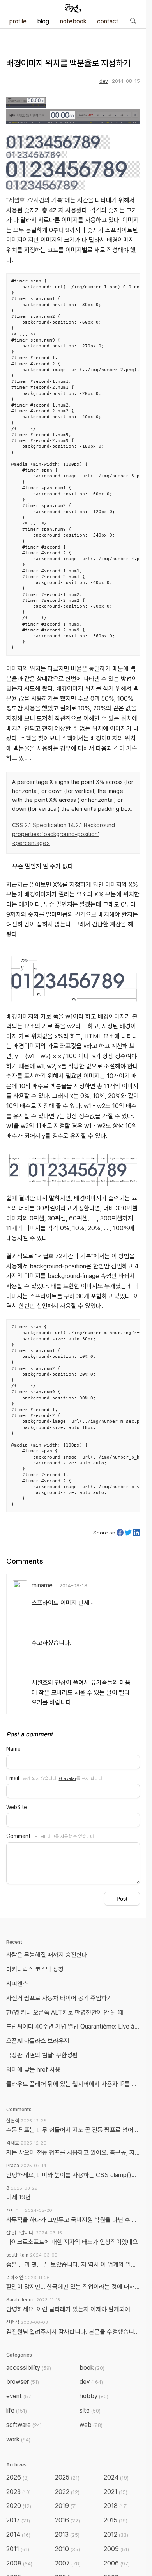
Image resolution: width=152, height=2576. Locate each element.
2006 (117, 2563)
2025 (67, 2477)
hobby (94, 2396)
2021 (116, 2492)
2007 (68, 2563)
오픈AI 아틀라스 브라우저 (38, 2041)
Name (13, 1749)
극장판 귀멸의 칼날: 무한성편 (42, 2055)
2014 (18, 2535)
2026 (18, 2477)
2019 (66, 2506)
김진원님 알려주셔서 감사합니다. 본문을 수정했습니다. (73, 2332)
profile (18, 21)
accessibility (29, 2368)
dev (104, 81)
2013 (67, 2535)
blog (43, 21)
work (18, 2439)
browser (23, 2382)
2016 (67, 2520)
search (133, 21)
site (90, 2410)
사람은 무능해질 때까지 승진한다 (47, 1955)
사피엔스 (17, 1984)
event (19, 2396)
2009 (116, 2549)
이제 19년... (21, 2197)
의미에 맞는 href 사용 (33, 2070)
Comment (18, 1836)
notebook (73, 21)
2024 (116, 2477)
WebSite (17, 1807)
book (92, 2368)
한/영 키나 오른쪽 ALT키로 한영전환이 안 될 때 (65, 2012)
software (24, 2425)
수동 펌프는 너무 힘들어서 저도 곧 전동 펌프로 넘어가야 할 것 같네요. (73, 2130)
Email (13, 1778)
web (91, 2425)
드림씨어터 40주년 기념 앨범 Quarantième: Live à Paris (75, 2026)
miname (42, 1585)
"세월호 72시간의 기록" (35, 200)
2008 (19, 2563)
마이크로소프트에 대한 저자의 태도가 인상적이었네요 (72, 2242)
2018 (116, 2506)
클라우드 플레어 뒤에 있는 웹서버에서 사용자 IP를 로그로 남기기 (75, 2084)
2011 (18, 2549)
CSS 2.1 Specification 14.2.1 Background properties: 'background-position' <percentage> (64, 834)
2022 (67, 2492)
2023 (19, 2492)
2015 (116, 2520)
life (17, 2410)
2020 (19, 2506)
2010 (67, 2549)
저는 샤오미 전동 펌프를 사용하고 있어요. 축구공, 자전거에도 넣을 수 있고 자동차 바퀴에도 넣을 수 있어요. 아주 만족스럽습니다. (73, 2153)
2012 (116, 2535)
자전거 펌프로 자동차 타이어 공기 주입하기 (59, 1998)
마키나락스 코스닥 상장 (35, 1969)
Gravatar (68, 1778)
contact (108, 21)
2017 (18, 2520)
